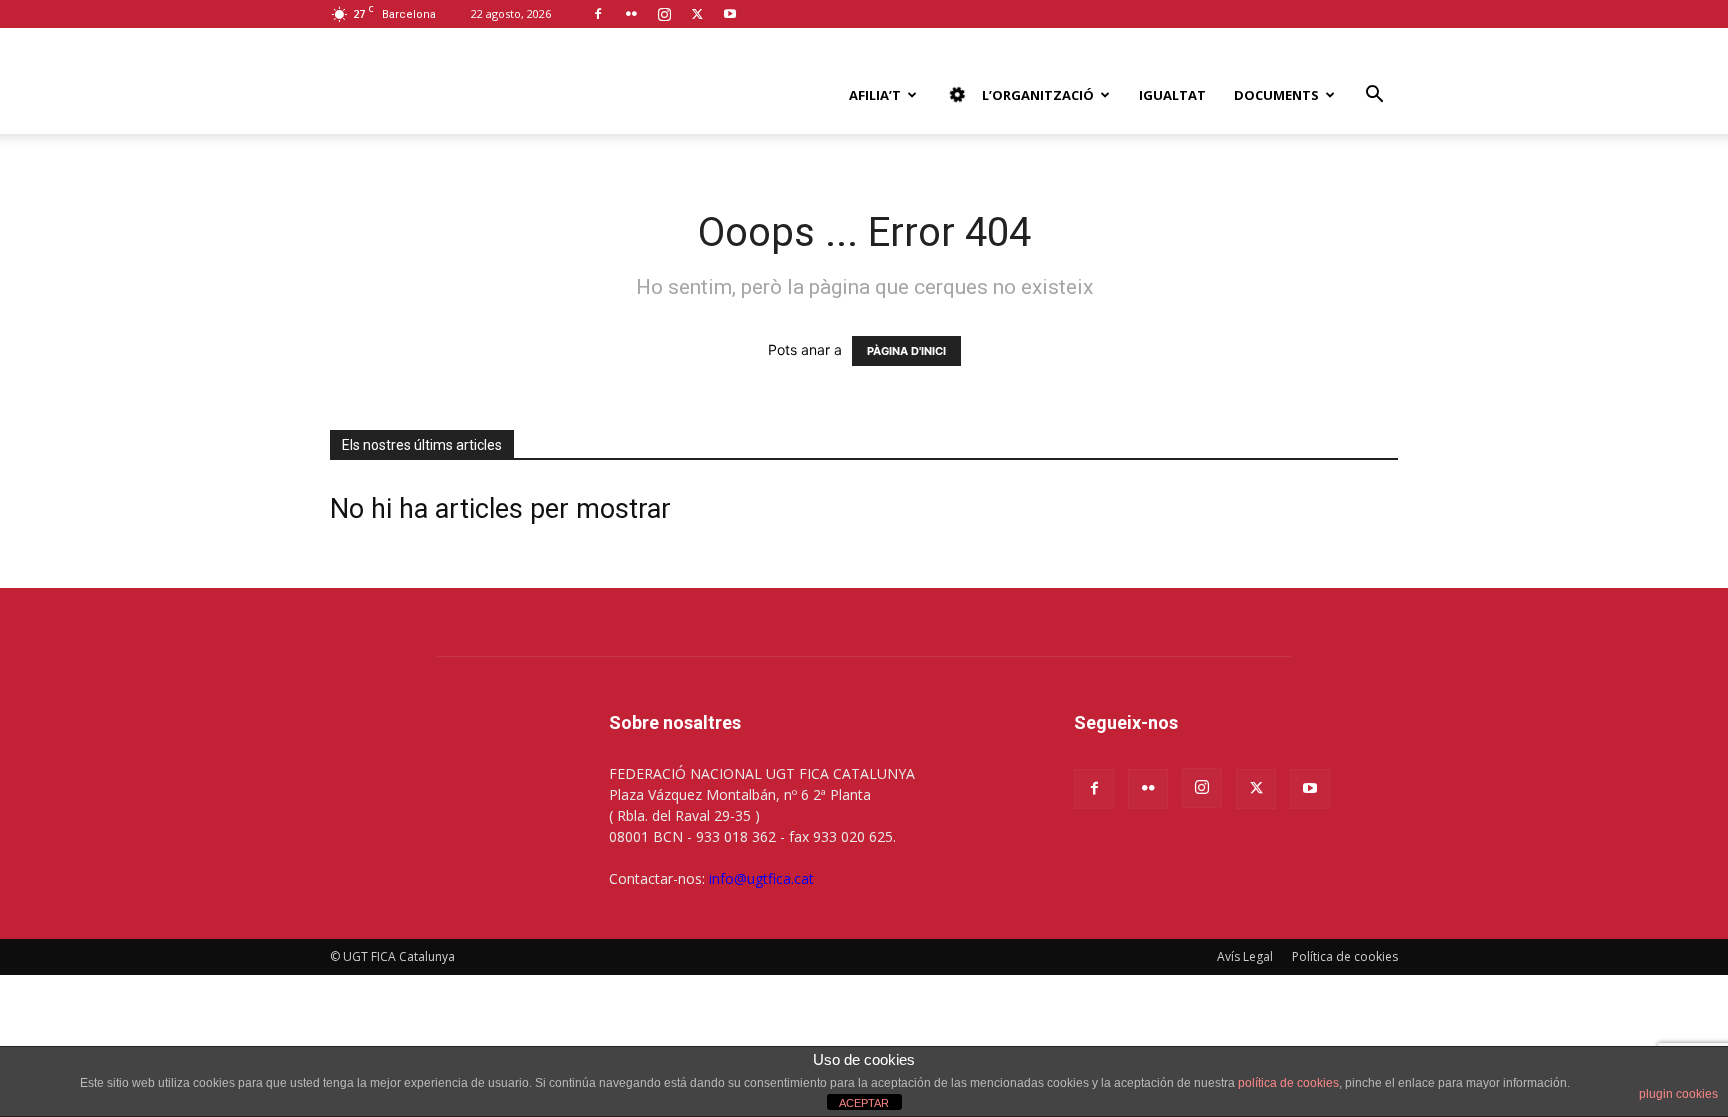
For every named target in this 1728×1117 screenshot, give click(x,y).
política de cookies (1288, 1083)
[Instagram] (664, 13)
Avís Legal (1245, 956)
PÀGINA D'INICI (906, 351)
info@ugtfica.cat (761, 878)
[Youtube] (730, 13)
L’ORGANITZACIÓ (1037, 94)
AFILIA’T (875, 95)
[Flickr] (631, 13)
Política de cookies (1345, 956)
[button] (1374, 96)
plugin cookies (1678, 1094)
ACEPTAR (864, 1103)
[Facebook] (598, 13)
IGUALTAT (1172, 95)
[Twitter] (697, 13)
